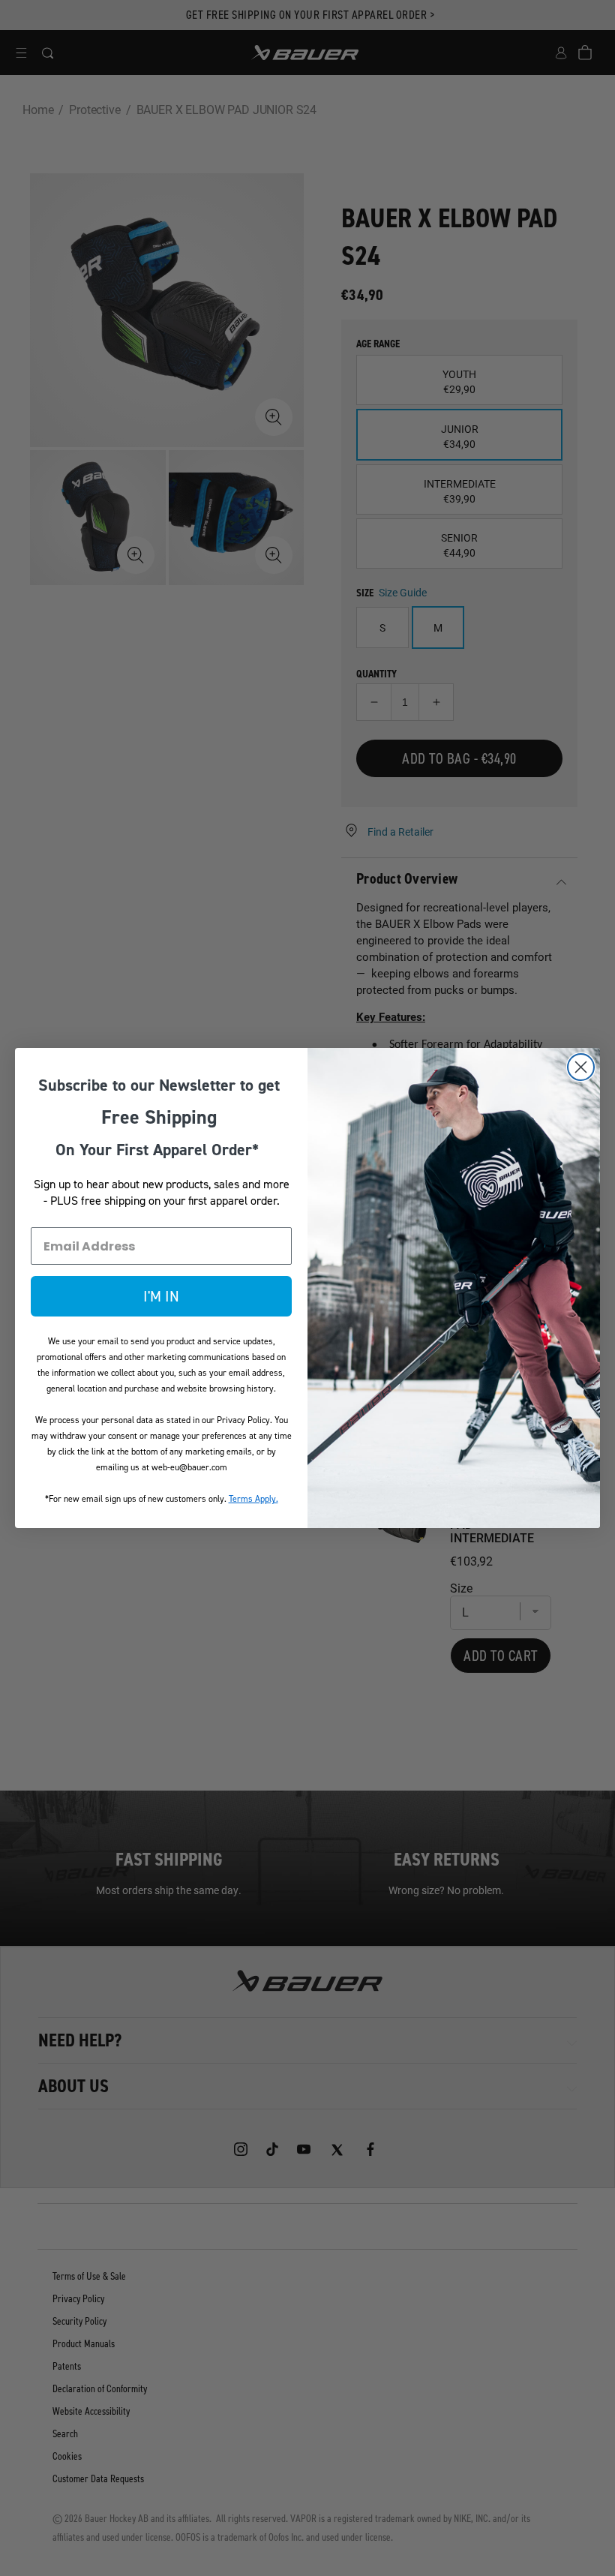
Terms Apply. (253, 1499)
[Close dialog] (581, 1067)
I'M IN (161, 1296)
